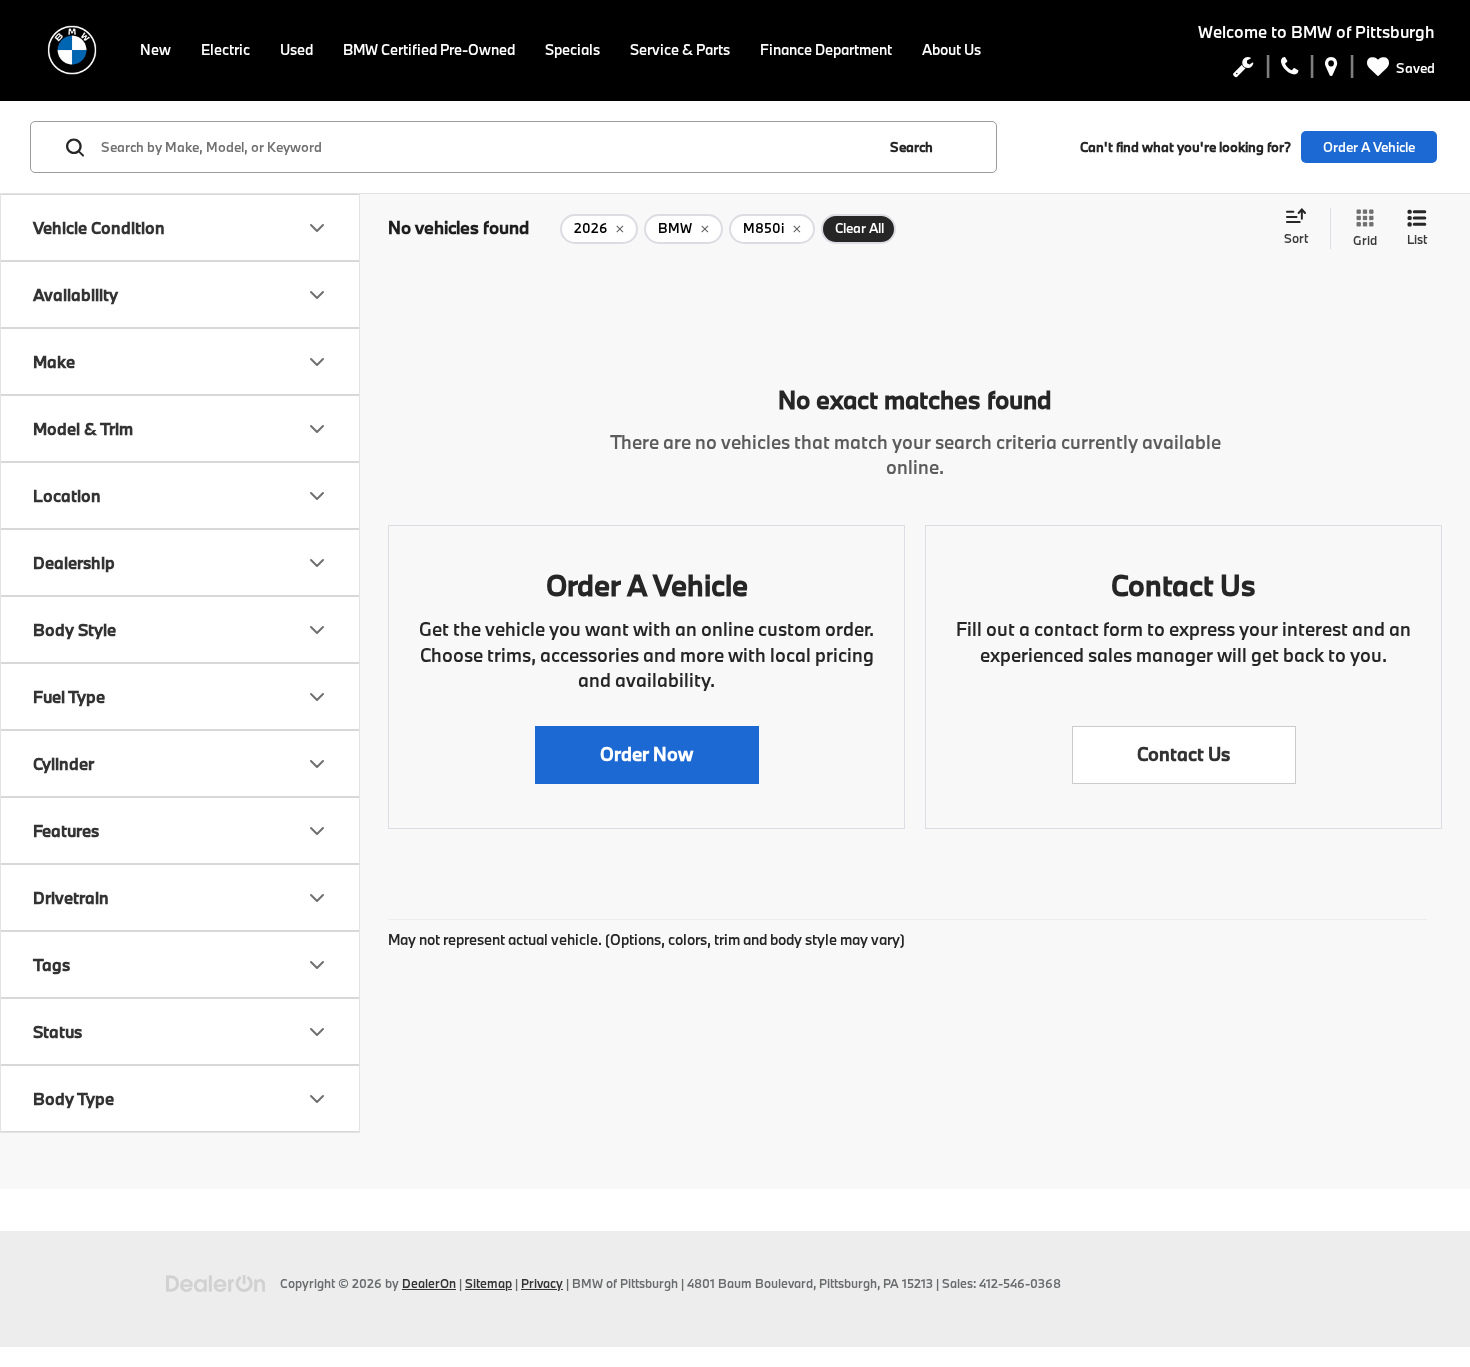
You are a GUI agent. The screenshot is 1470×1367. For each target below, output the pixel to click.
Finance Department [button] (826, 49)
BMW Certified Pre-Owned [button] (429, 49)
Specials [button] (572, 49)
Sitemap (488, 1283)
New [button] (155, 49)
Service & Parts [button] (680, 49)
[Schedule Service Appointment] (1243, 71)
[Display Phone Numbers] (1289, 71)
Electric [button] (225, 49)
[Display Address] (1331, 71)
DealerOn (429, 1283)
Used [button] (296, 49)
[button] (647, 755)
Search (911, 147)
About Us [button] (951, 49)
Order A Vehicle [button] (1369, 147)
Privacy (542, 1283)
